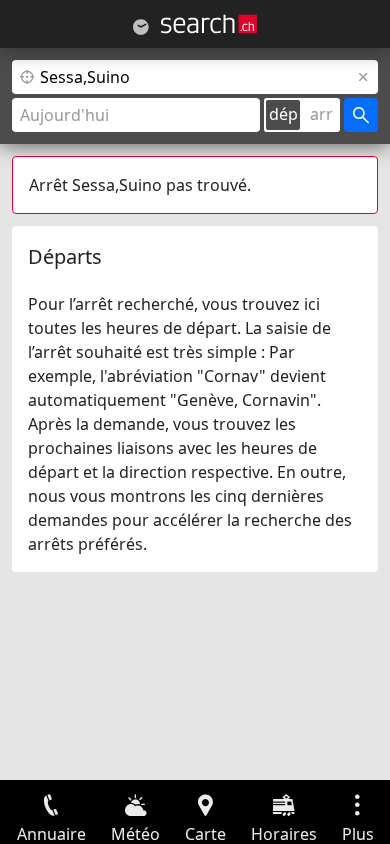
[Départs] (141, 27)
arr (321, 114)
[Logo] (209, 24)
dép (283, 114)
